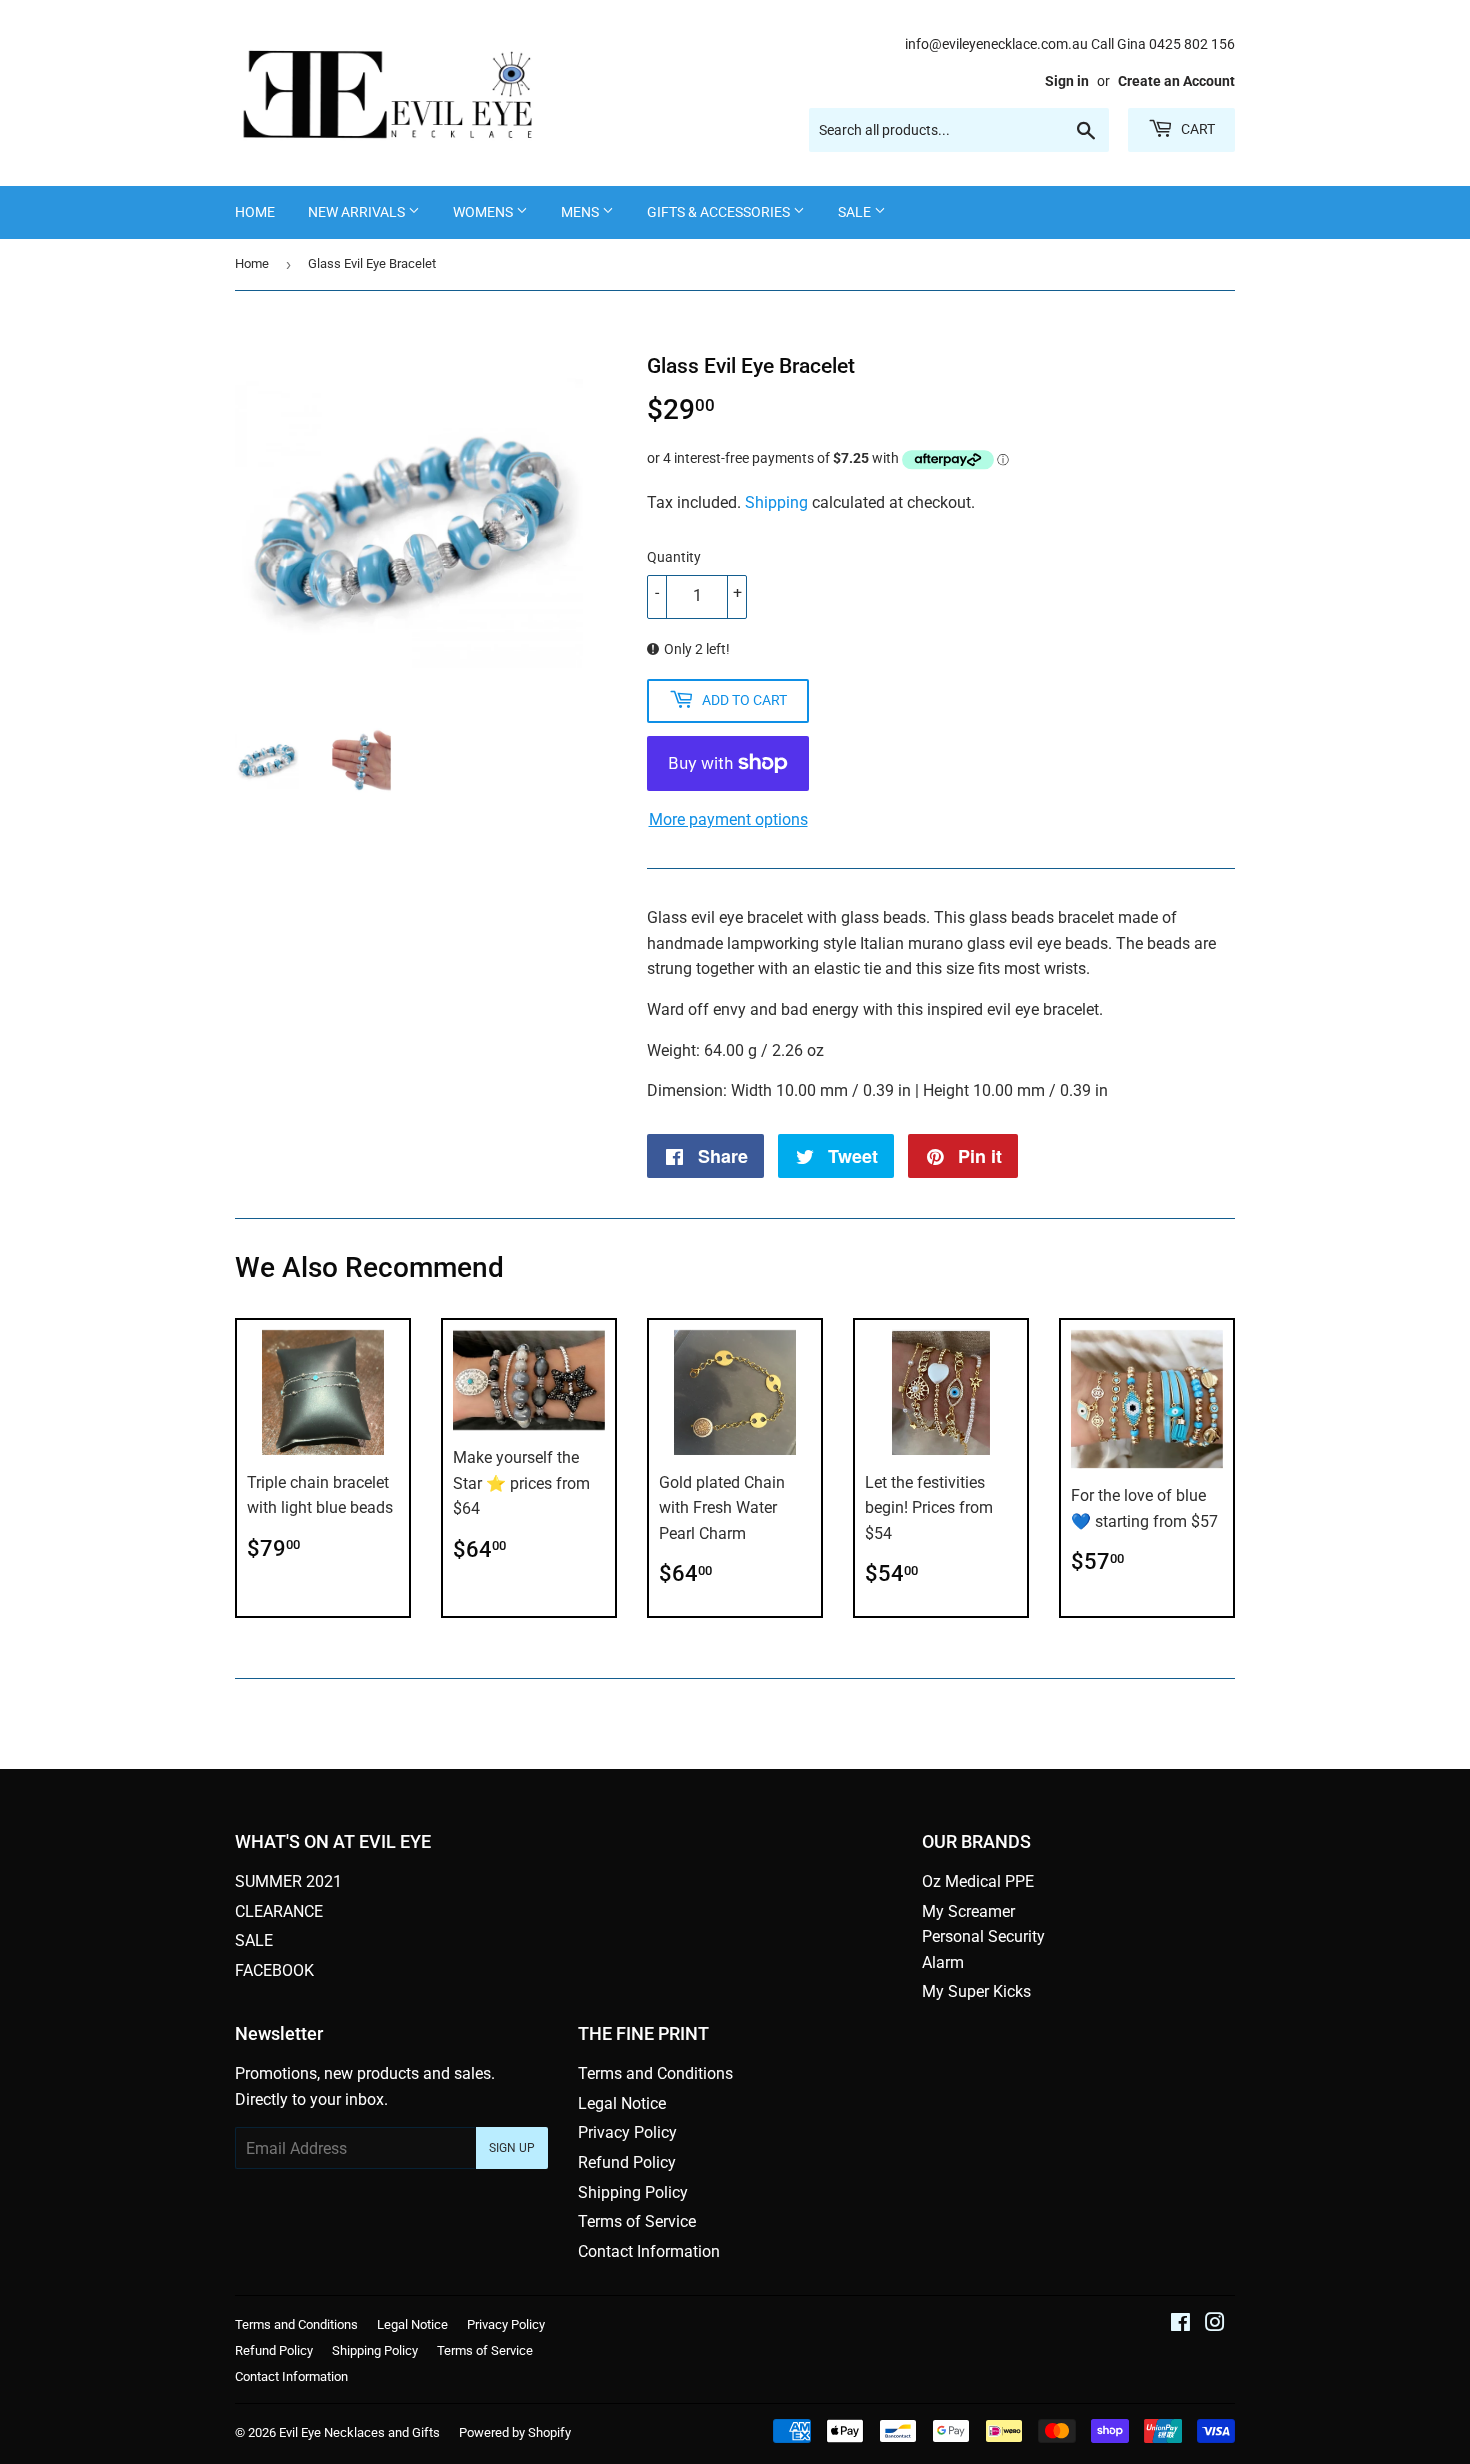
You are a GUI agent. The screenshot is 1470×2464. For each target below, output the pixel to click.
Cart (1196, 129)
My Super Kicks (976, 1991)
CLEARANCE (279, 1911)
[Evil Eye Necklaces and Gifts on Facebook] (1180, 2324)
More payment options (728, 819)
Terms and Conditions (655, 2073)
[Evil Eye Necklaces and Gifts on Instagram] (1215, 2324)
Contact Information (649, 2251)
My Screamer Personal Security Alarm (983, 1937)
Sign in (1067, 81)
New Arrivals (358, 212)
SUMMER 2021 (288, 1881)
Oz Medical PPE (978, 1881)
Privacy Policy (627, 2132)
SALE (856, 212)
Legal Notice (622, 2103)
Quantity (674, 557)
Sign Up (512, 2148)
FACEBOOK (274, 1970)
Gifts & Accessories (720, 212)
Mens (581, 212)
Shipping (776, 502)
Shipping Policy (633, 2192)
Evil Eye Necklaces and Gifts (359, 2432)
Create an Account (1176, 81)
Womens (484, 212)
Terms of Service (637, 2221)
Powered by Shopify (515, 2432)
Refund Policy (627, 2162)
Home (255, 212)
